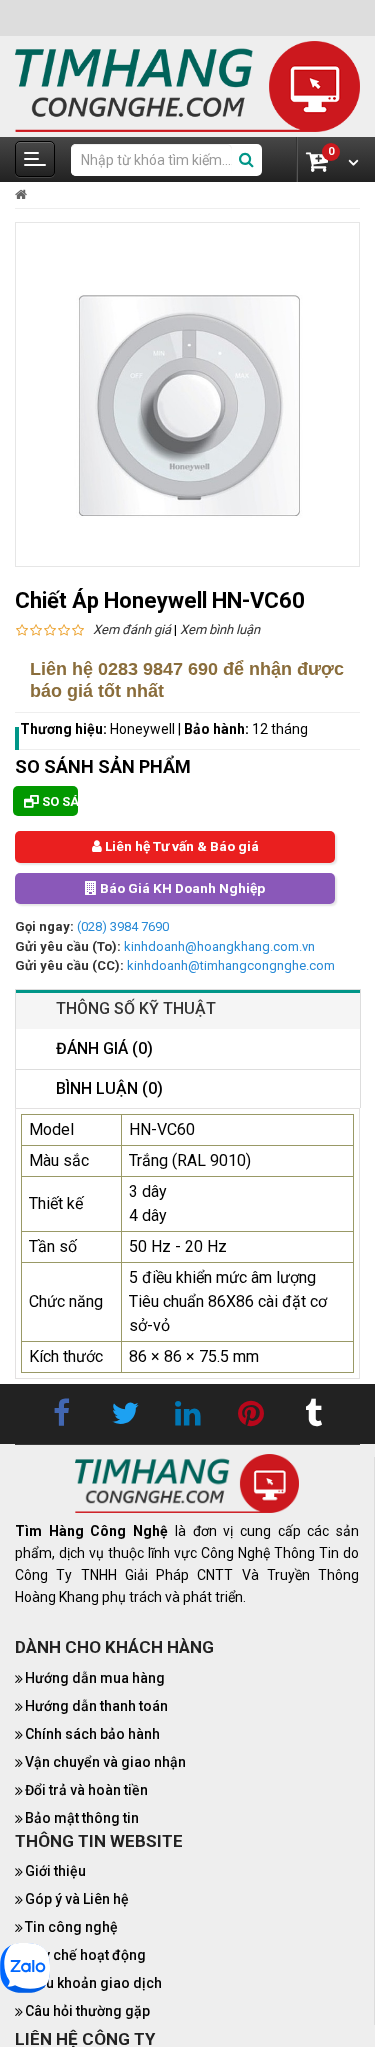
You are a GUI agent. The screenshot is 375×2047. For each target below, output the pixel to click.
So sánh (58, 801)
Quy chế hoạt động (85, 1957)
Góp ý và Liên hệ (77, 1901)
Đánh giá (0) (104, 1049)
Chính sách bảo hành (92, 1735)
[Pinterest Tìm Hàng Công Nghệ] (251, 1416)
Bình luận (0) (109, 1089)
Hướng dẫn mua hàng (95, 1679)
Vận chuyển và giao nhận (105, 1763)
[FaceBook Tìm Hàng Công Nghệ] (62, 1416)
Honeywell (144, 729)
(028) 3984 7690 (123, 927)
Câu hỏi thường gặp (87, 2013)
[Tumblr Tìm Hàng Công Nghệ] (314, 1416)
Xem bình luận (220, 629)
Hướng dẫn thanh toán (96, 1707)
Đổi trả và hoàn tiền (86, 1791)
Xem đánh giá (132, 629)
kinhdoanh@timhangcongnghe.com (231, 966)
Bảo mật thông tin (82, 1819)
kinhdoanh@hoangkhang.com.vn (219, 947)
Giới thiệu (55, 1873)
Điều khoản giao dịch (93, 1985)
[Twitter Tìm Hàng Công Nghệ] (125, 1416)
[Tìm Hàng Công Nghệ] (187, 85)
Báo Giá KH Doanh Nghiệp (181, 889)
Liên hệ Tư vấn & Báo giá (180, 847)
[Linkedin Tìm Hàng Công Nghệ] (188, 1416)
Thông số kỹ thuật (136, 1009)
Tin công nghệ (71, 1929)
